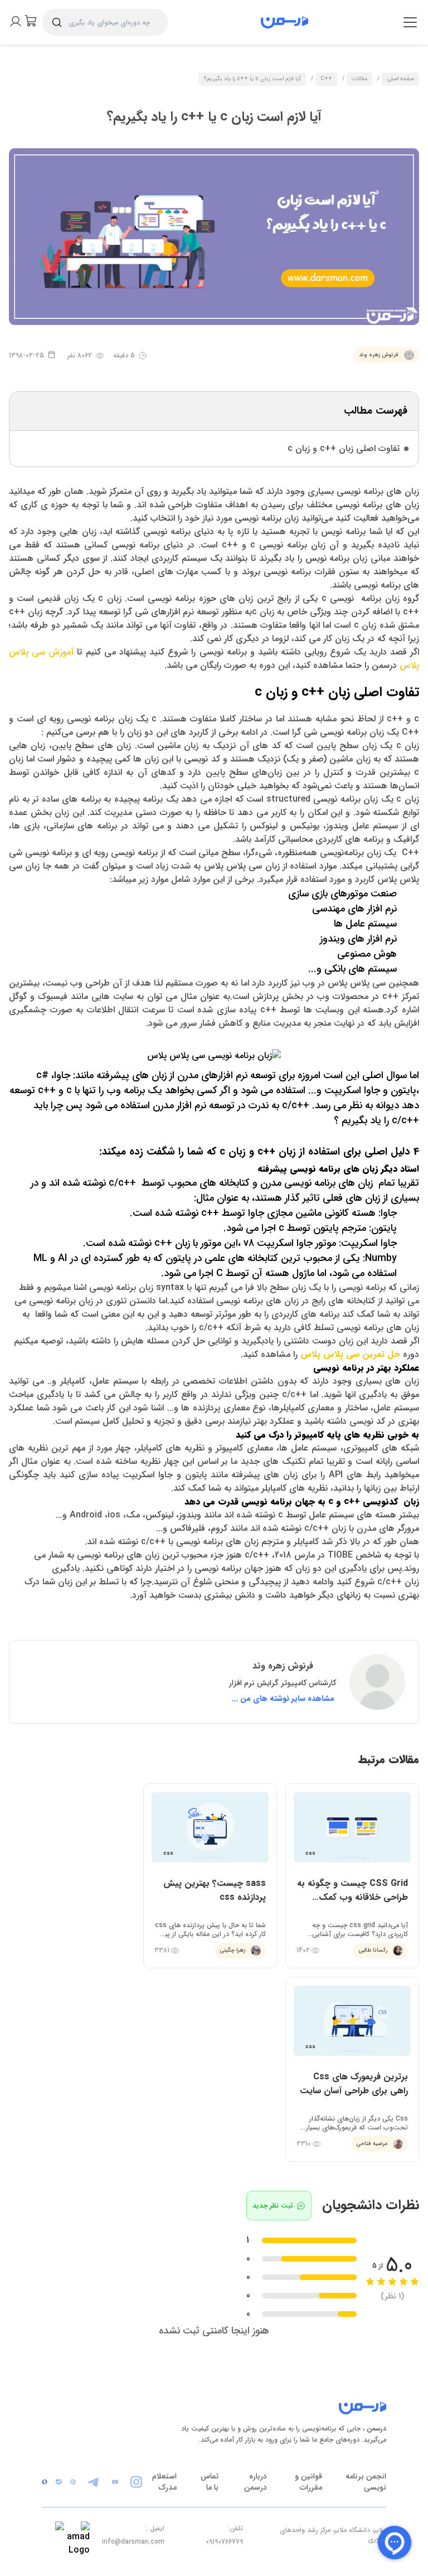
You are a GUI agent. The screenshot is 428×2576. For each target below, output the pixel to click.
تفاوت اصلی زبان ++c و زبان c (344, 448)
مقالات (359, 79)
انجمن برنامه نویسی (366, 2482)
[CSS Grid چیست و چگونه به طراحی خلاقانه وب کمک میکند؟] (352, 1876)
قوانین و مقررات (308, 2482)
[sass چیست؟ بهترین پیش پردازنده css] (210, 1876)
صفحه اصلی (400, 79)
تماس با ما (210, 2482)
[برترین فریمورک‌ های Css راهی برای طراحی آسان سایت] (352, 2069)
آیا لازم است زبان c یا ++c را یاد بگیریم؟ (252, 79)
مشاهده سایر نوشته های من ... (283, 1699)
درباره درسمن (256, 2482)
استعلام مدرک (164, 2482)
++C (326, 79)
